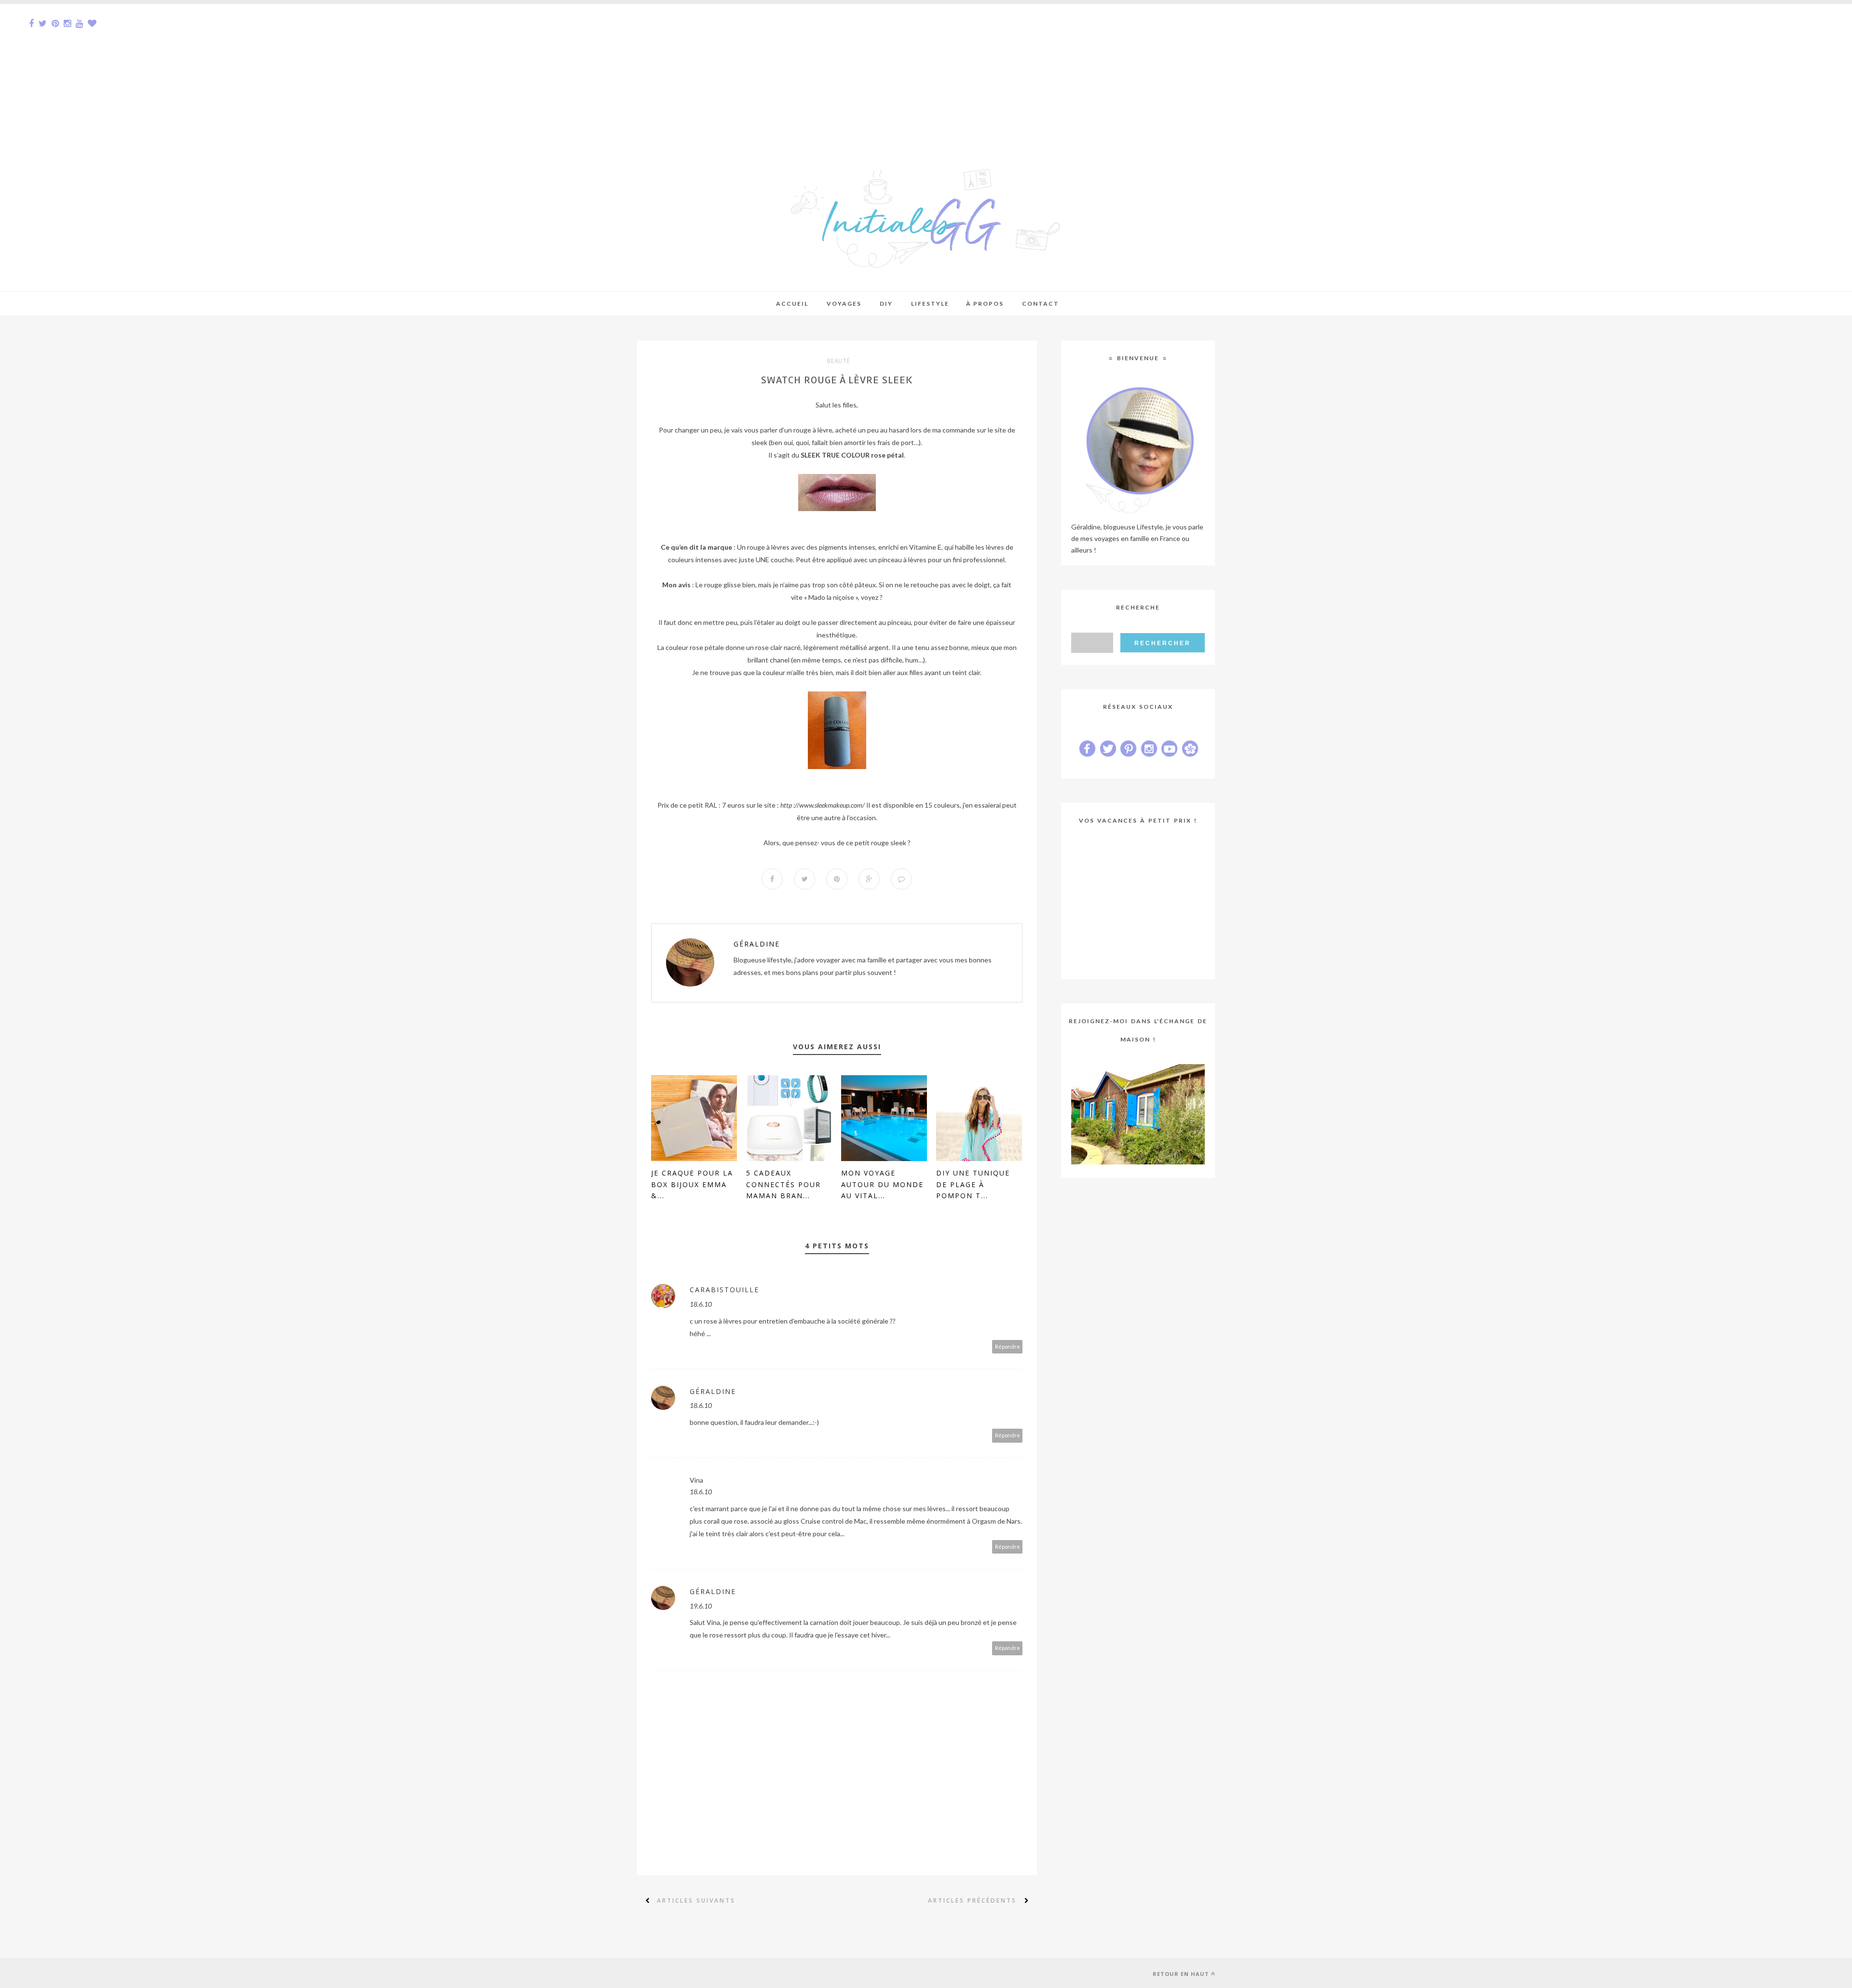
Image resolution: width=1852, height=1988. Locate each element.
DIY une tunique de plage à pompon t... (973, 1184)
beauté (839, 361)
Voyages (844, 304)
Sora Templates (703, 1973)
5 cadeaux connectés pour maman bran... (783, 1184)
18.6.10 (701, 1304)
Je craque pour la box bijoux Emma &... (692, 1184)
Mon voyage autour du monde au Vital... (882, 1184)
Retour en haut (1181, 1974)
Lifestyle (930, 304)
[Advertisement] (289, 71)
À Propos (985, 304)
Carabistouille (724, 1290)
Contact (1041, 304)
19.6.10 (701, 1606)
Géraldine (757, 944)
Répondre (1008, 1346)
